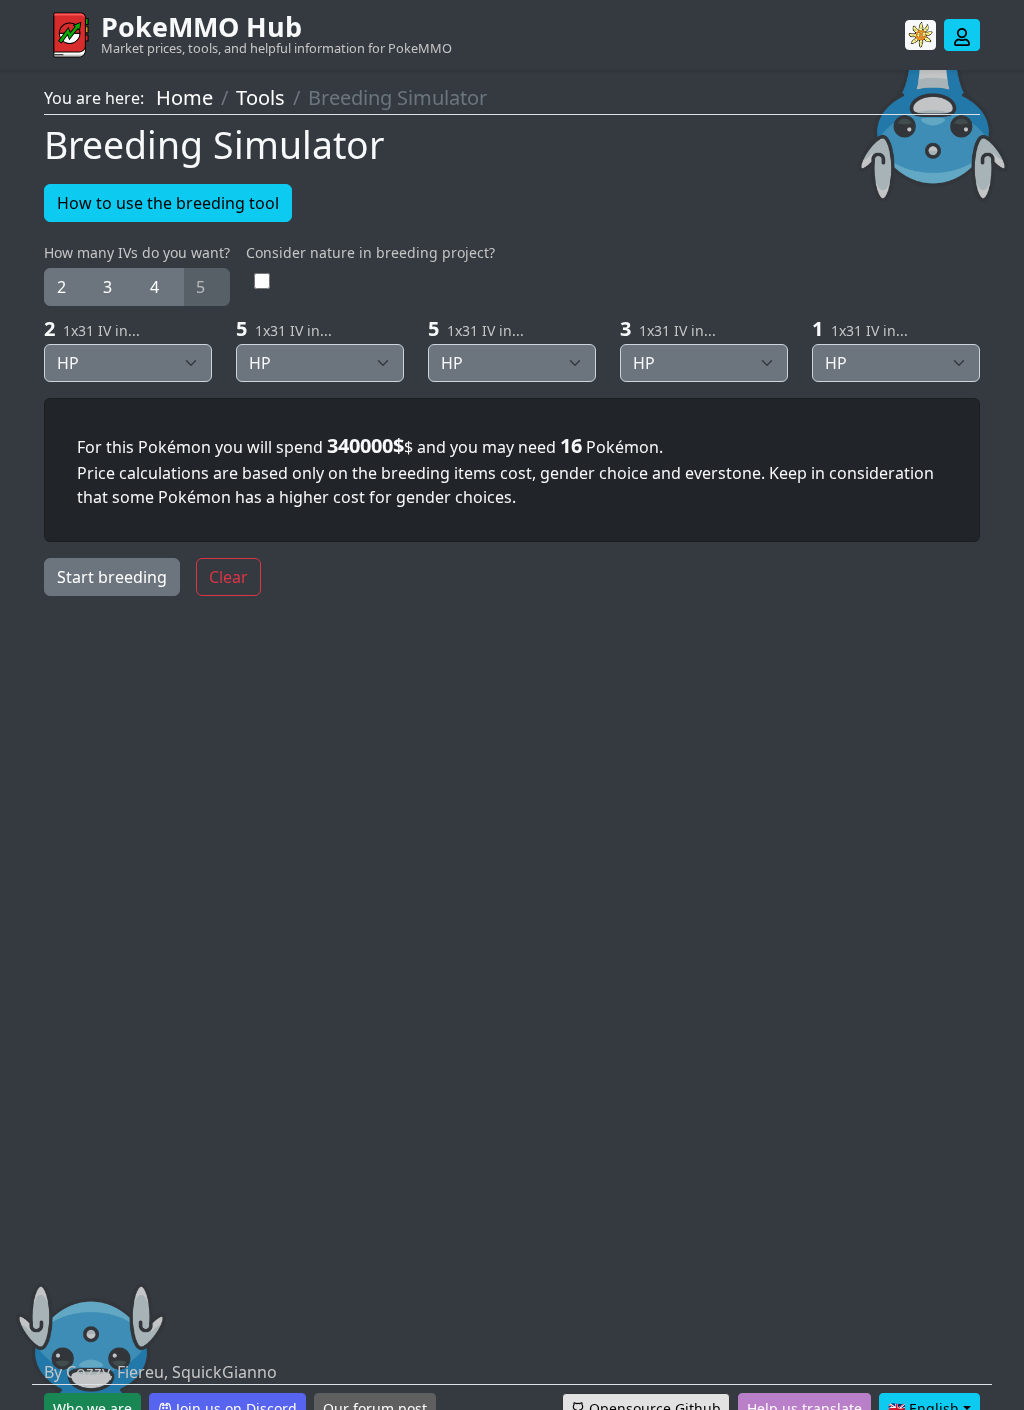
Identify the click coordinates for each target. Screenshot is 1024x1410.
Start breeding (112, 577)
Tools (260, 97)
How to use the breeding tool (168, 203)
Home (184, 97)
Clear (228, 577)
